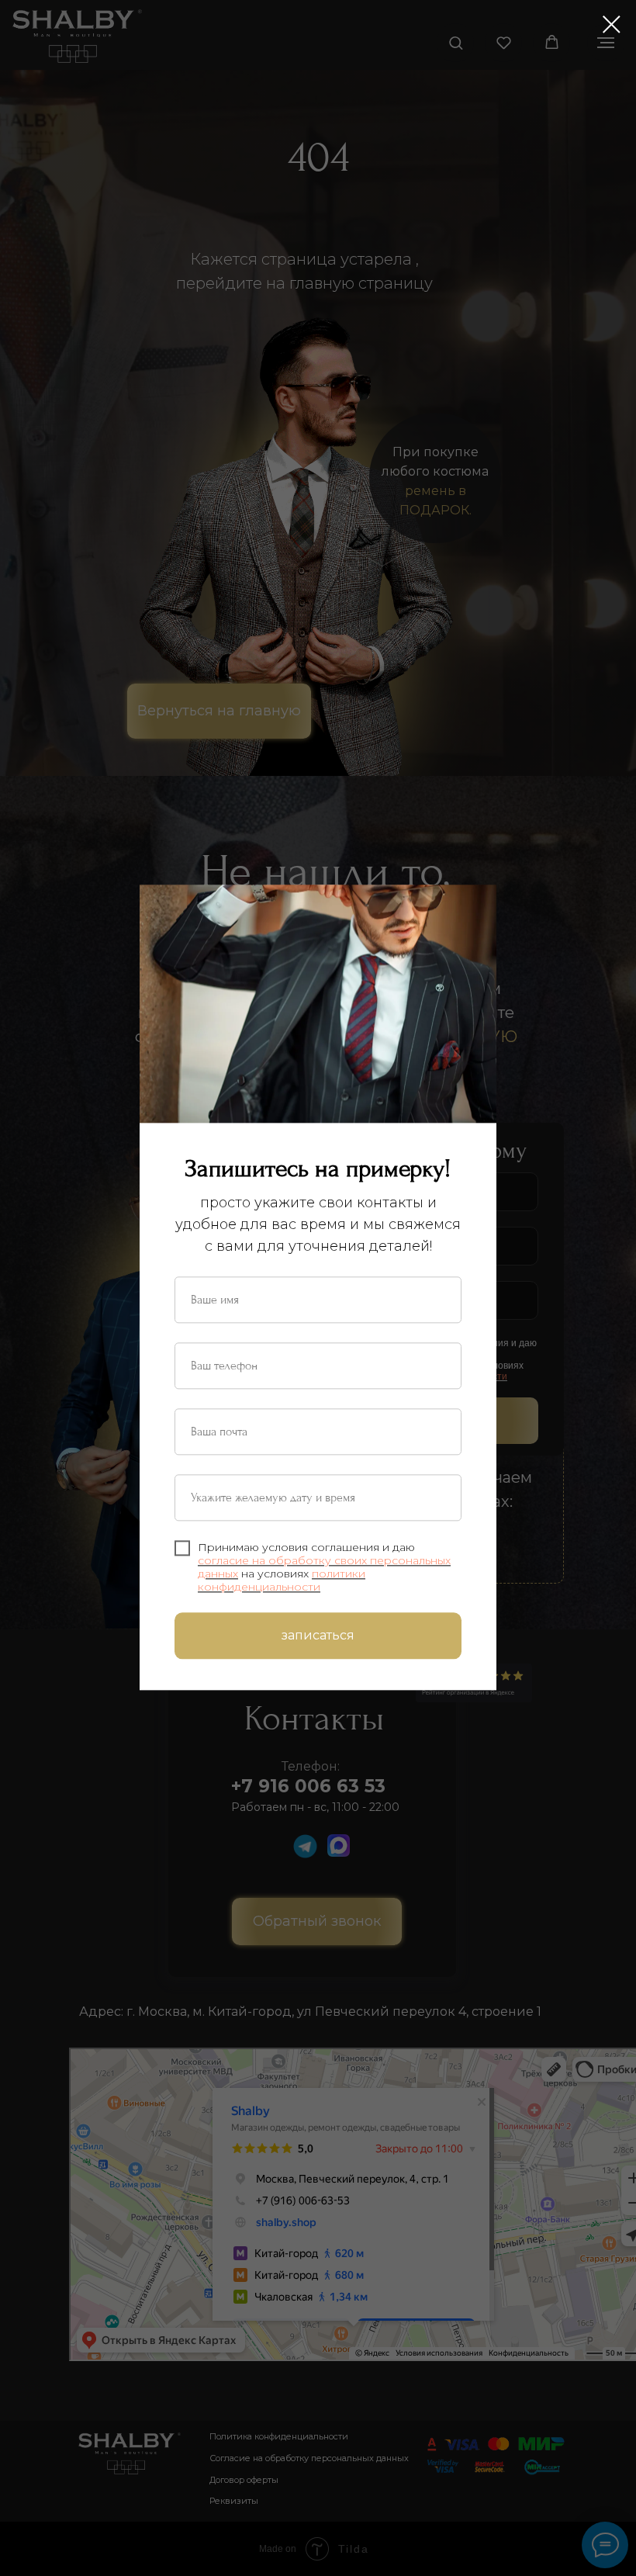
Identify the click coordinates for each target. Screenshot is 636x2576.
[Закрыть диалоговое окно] (612, 24)
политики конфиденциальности (282, 1580)
